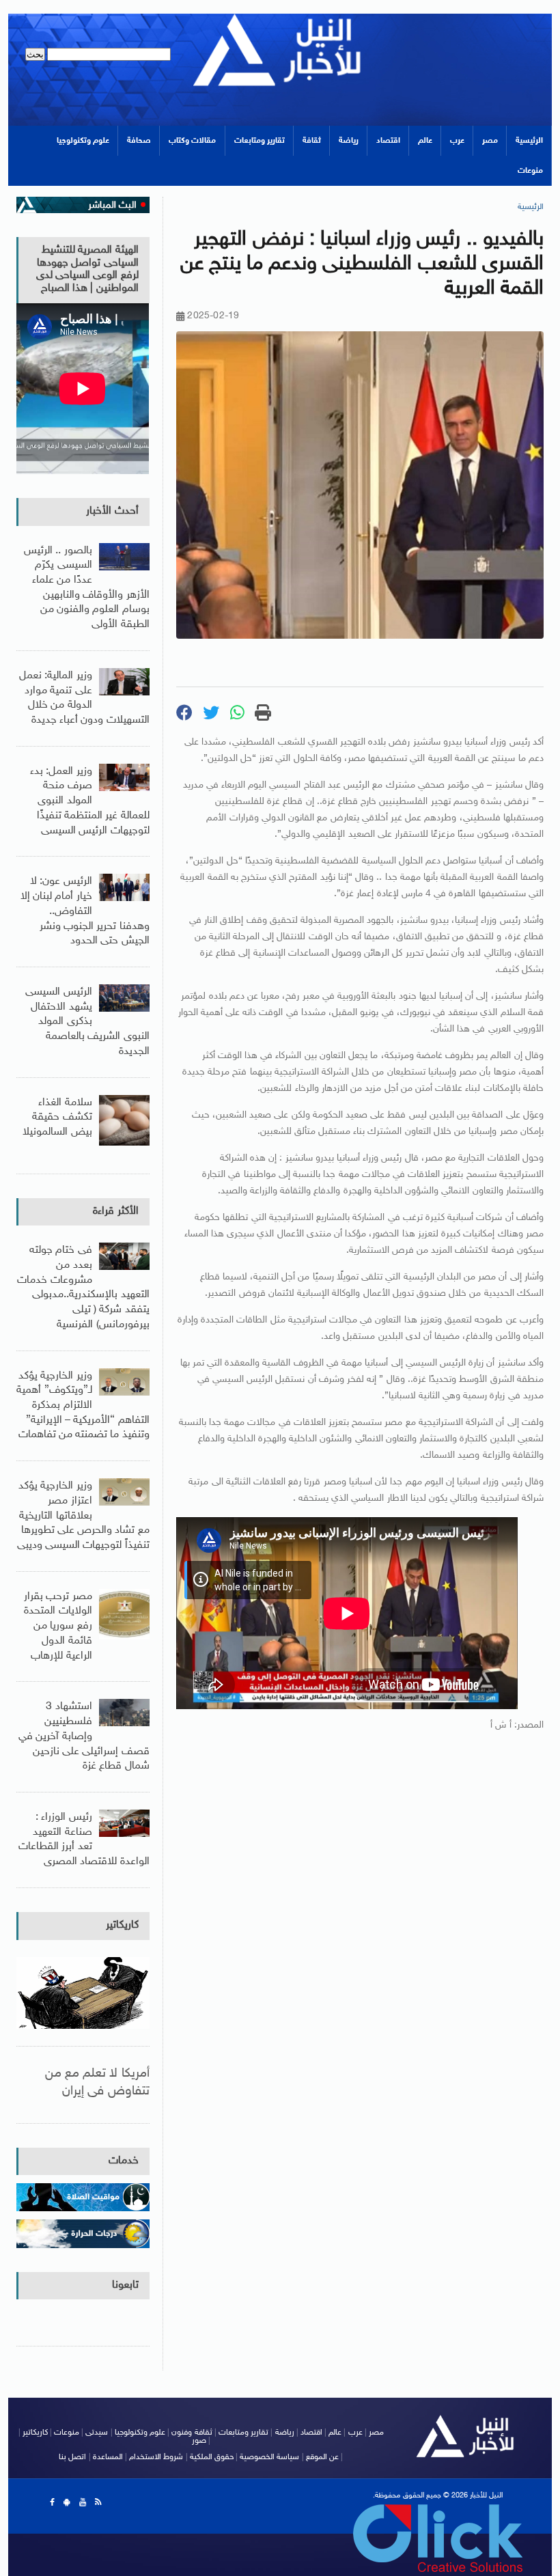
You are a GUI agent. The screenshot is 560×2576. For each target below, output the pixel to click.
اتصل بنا (72, 2457)
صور (199, 2441)
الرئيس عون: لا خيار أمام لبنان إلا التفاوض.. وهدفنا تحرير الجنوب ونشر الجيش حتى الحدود (85, 911)
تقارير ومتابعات (260, 141)
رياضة (349, 141)
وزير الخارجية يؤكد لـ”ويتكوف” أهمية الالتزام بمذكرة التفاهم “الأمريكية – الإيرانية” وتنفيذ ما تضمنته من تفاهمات (83, 1406)
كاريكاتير (122, 1925)
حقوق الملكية (212, 2457)
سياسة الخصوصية (269, 2457)
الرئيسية (529, 141)
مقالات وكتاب (192, 141)
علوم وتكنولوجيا (83, 141)
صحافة (139, 141)
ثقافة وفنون (192, 2433)
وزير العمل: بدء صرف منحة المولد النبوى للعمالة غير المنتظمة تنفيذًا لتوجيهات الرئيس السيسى (89, 801)
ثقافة (312, 141)
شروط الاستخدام (156, 2457)
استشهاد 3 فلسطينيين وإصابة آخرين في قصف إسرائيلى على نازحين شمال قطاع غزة (84, 1736)
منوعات (530, 171)
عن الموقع (322, 2457)
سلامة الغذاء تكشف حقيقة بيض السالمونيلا (57, 1118)
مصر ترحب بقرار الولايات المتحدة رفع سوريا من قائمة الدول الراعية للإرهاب (58, 1626)
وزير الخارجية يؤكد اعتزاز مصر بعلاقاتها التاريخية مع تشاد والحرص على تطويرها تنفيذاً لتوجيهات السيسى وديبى (83, 1516)
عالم (425, 141)
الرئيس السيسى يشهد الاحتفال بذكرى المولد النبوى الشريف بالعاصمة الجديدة (87, 1022)
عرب (457, 141)
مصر (490, 141)
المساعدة (108, 2457)
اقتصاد (388, 141)
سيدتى (97, 2433)
